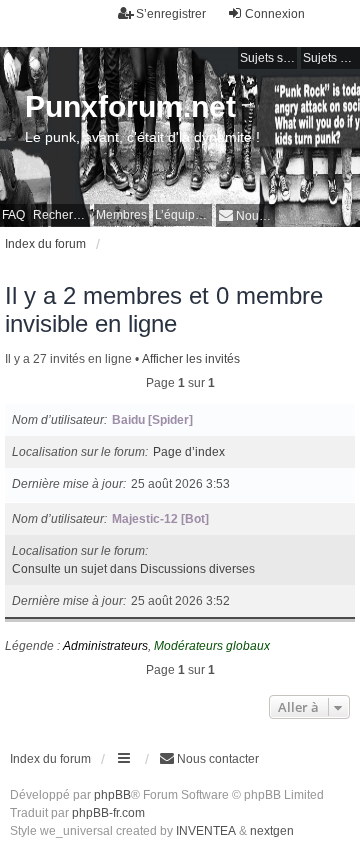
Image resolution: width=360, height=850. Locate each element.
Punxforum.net (130, 106)
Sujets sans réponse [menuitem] (268, 58)
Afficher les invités (191, 359)
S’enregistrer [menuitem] (171, 14)
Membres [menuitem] (121, 215)
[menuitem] (245, 215)
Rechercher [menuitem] (61, 215)
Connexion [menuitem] (275, 14)
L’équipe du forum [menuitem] (183, 215)
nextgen (272, 831)
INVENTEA (206, 831)
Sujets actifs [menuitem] (331, 58)
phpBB (112, 795)
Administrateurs (105, 646)
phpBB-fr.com (108, 813)
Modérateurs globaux (212, 646)
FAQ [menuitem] (13, 215)
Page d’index (189, 452)
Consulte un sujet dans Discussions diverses (133, 569)
